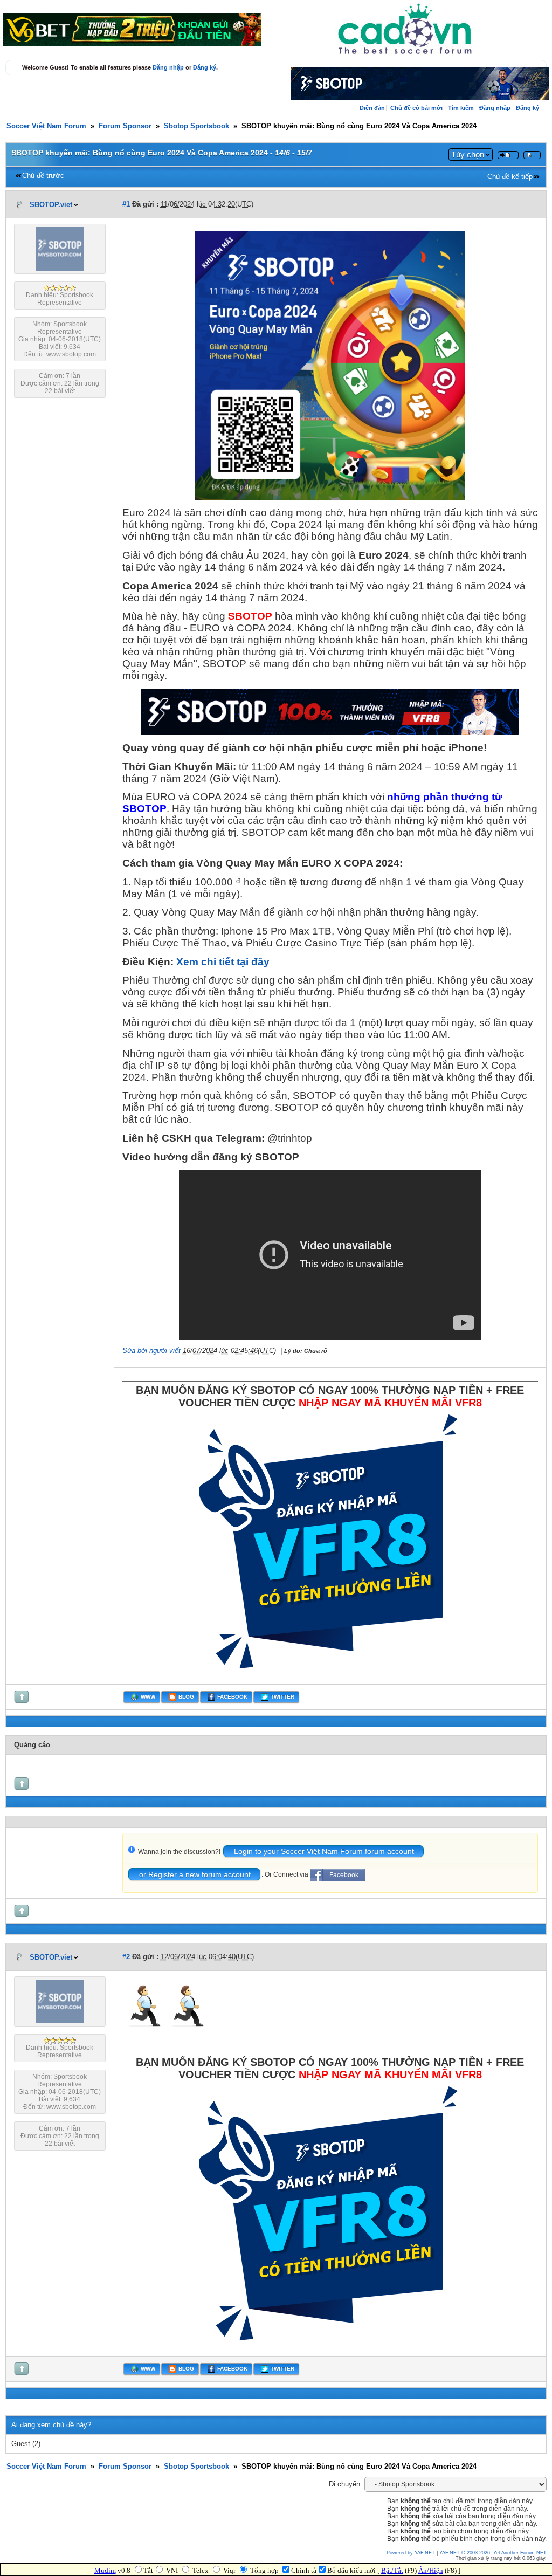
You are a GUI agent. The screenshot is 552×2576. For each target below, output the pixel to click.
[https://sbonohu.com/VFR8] (330, 1675)
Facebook (344, 1875)
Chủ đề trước (43, 176)
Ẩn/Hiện (431, 2570)
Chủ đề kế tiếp (510, 177)
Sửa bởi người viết (151, 1351)
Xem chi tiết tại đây (223, 962)
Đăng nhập (168, 67)
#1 (126, 204)
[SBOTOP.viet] (60, 269)
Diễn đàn (372, 108)
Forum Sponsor (125, 126)
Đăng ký (205, 67)
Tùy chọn (468, 154)
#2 (126, 1957)
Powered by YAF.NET (411, 2553)
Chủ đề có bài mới (416, 108)
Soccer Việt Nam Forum (46, 126)
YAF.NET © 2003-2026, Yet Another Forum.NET (493, 2553)
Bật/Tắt (392, 2570)
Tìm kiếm (461, 108)
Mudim (105, 2570)
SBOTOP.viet (51, 205)
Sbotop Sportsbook (196, 126)
